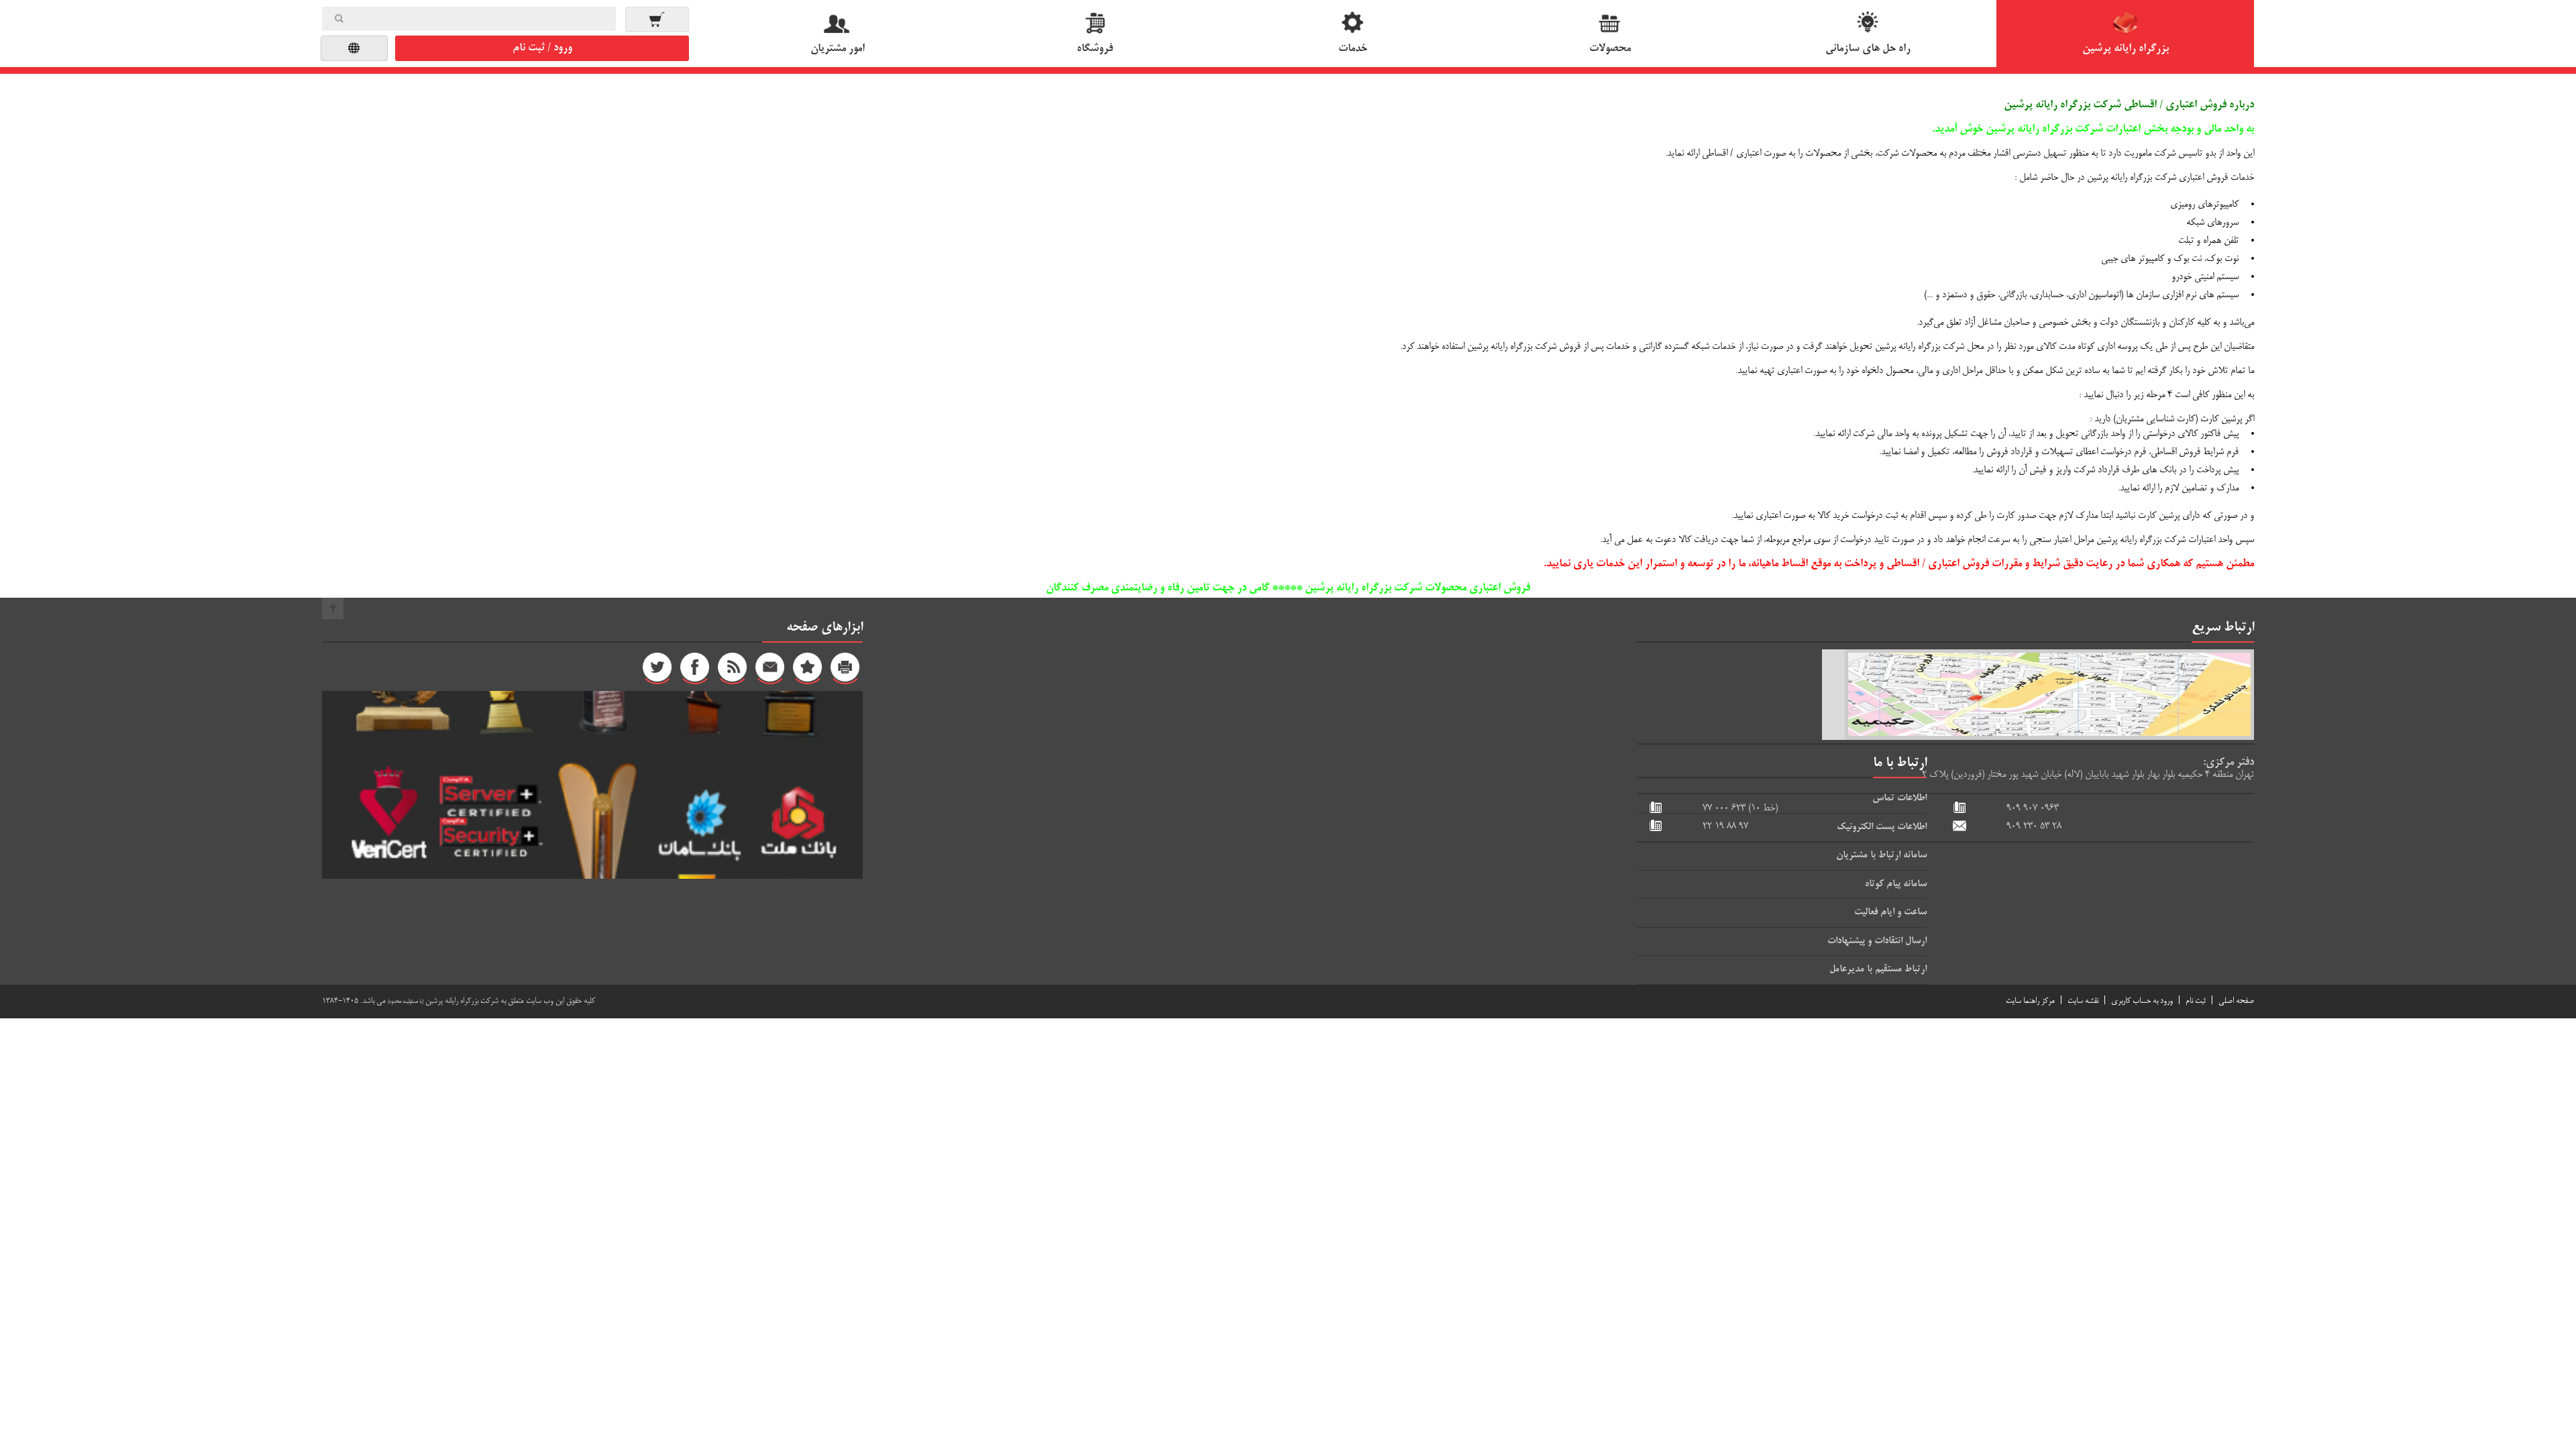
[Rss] (733, 671)
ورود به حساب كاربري (2142, 1001)
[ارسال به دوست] (770, 671)
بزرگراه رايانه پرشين (2126, 49)
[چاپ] (845, 671)
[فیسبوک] (695, 671)
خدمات (1353, 49)
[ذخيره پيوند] (808, 671)
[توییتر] (657, 671)
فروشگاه (1095, 49)
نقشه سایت (2083, 1001)
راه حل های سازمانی (1868, 49)
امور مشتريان (838, 49)
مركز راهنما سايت (2030, 1001)
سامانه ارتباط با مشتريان (1881, 855)
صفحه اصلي (2236, 1001)
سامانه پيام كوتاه (1896, 884)
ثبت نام (2196, 1001)
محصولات (1610, 49)
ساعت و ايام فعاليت (1890, 912)
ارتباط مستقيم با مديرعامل (1878, 969)
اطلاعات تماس (1899, 798)
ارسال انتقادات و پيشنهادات (1877, 941)
